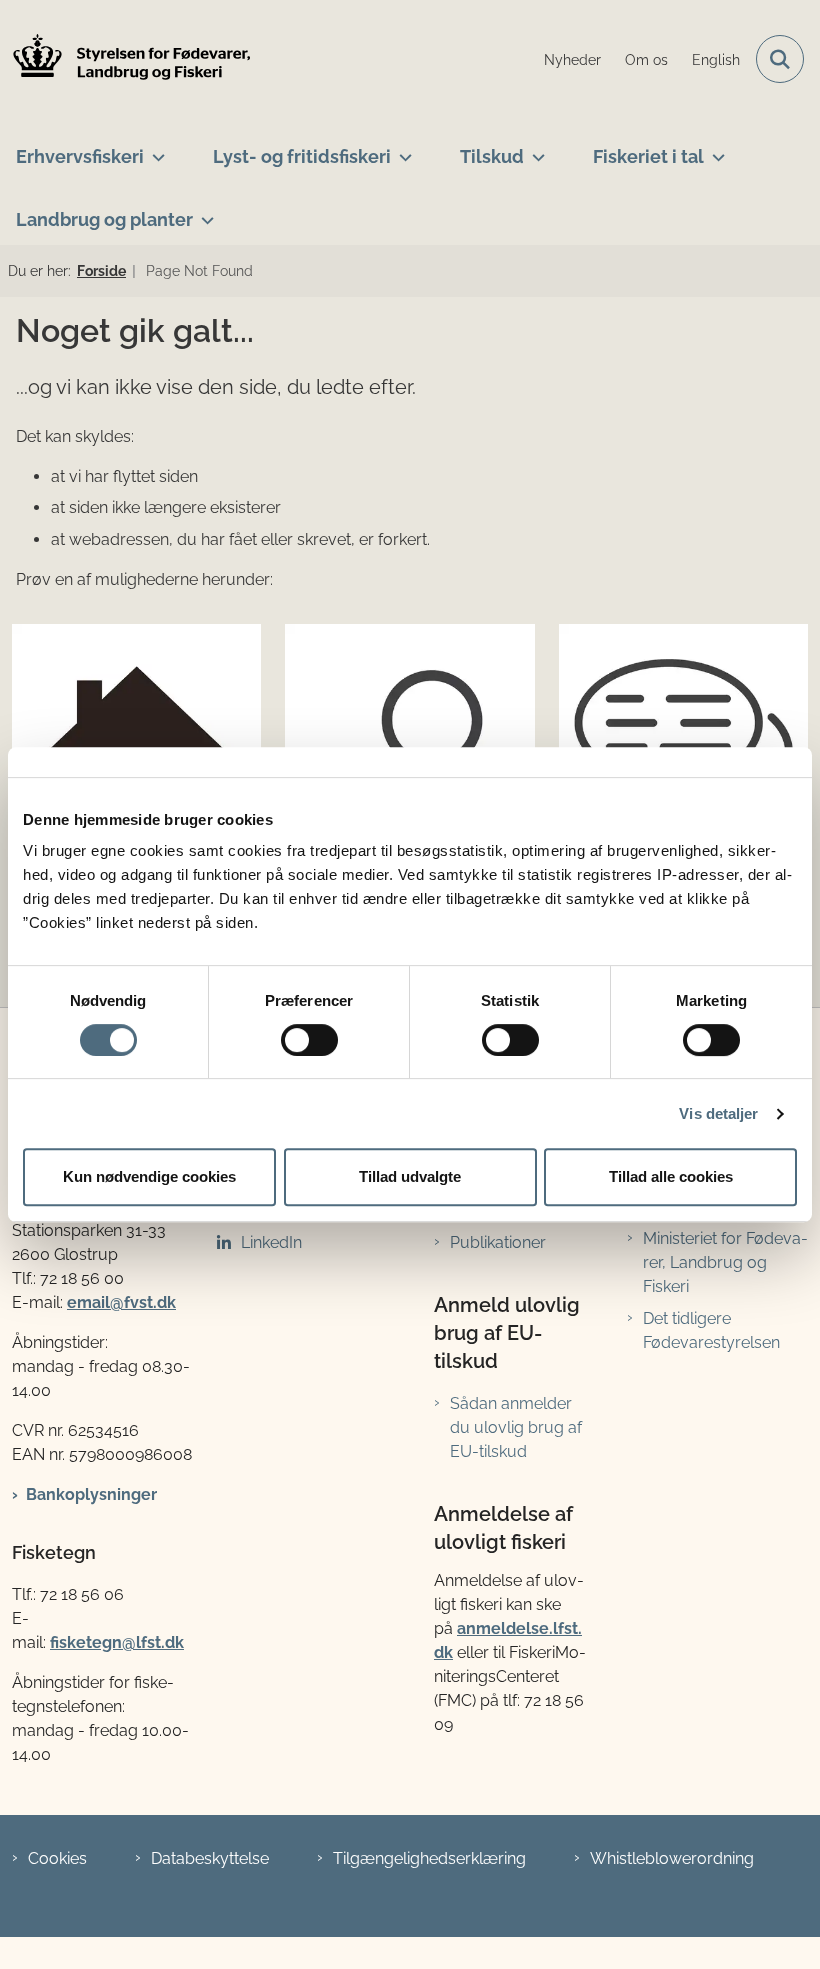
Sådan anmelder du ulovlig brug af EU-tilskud (516, 1427)
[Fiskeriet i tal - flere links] (714, 149)
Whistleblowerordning (672, 1858)
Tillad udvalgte (410, 1176)
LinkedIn (271, 1242)
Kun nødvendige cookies (149, 1176)
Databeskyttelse (210, 1858)
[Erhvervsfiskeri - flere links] (154, 149)
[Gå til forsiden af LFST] (126, 59)
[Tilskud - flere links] (534, 149)
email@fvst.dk (121, 1302)
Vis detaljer (718, 1113)
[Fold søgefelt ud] (780, 59)
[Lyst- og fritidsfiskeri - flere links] (401, 149)
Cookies (57, 1858)
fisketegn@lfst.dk (117, 1642)
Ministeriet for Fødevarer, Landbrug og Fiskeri (725, 1262)
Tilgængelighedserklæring (429, 1858)
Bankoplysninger (91, 1494)
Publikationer (498, 1242)
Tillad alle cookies (671, 1176)
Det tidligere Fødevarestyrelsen (711, 1330)
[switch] (309, 1040)
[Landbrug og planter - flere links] (203, 212)
